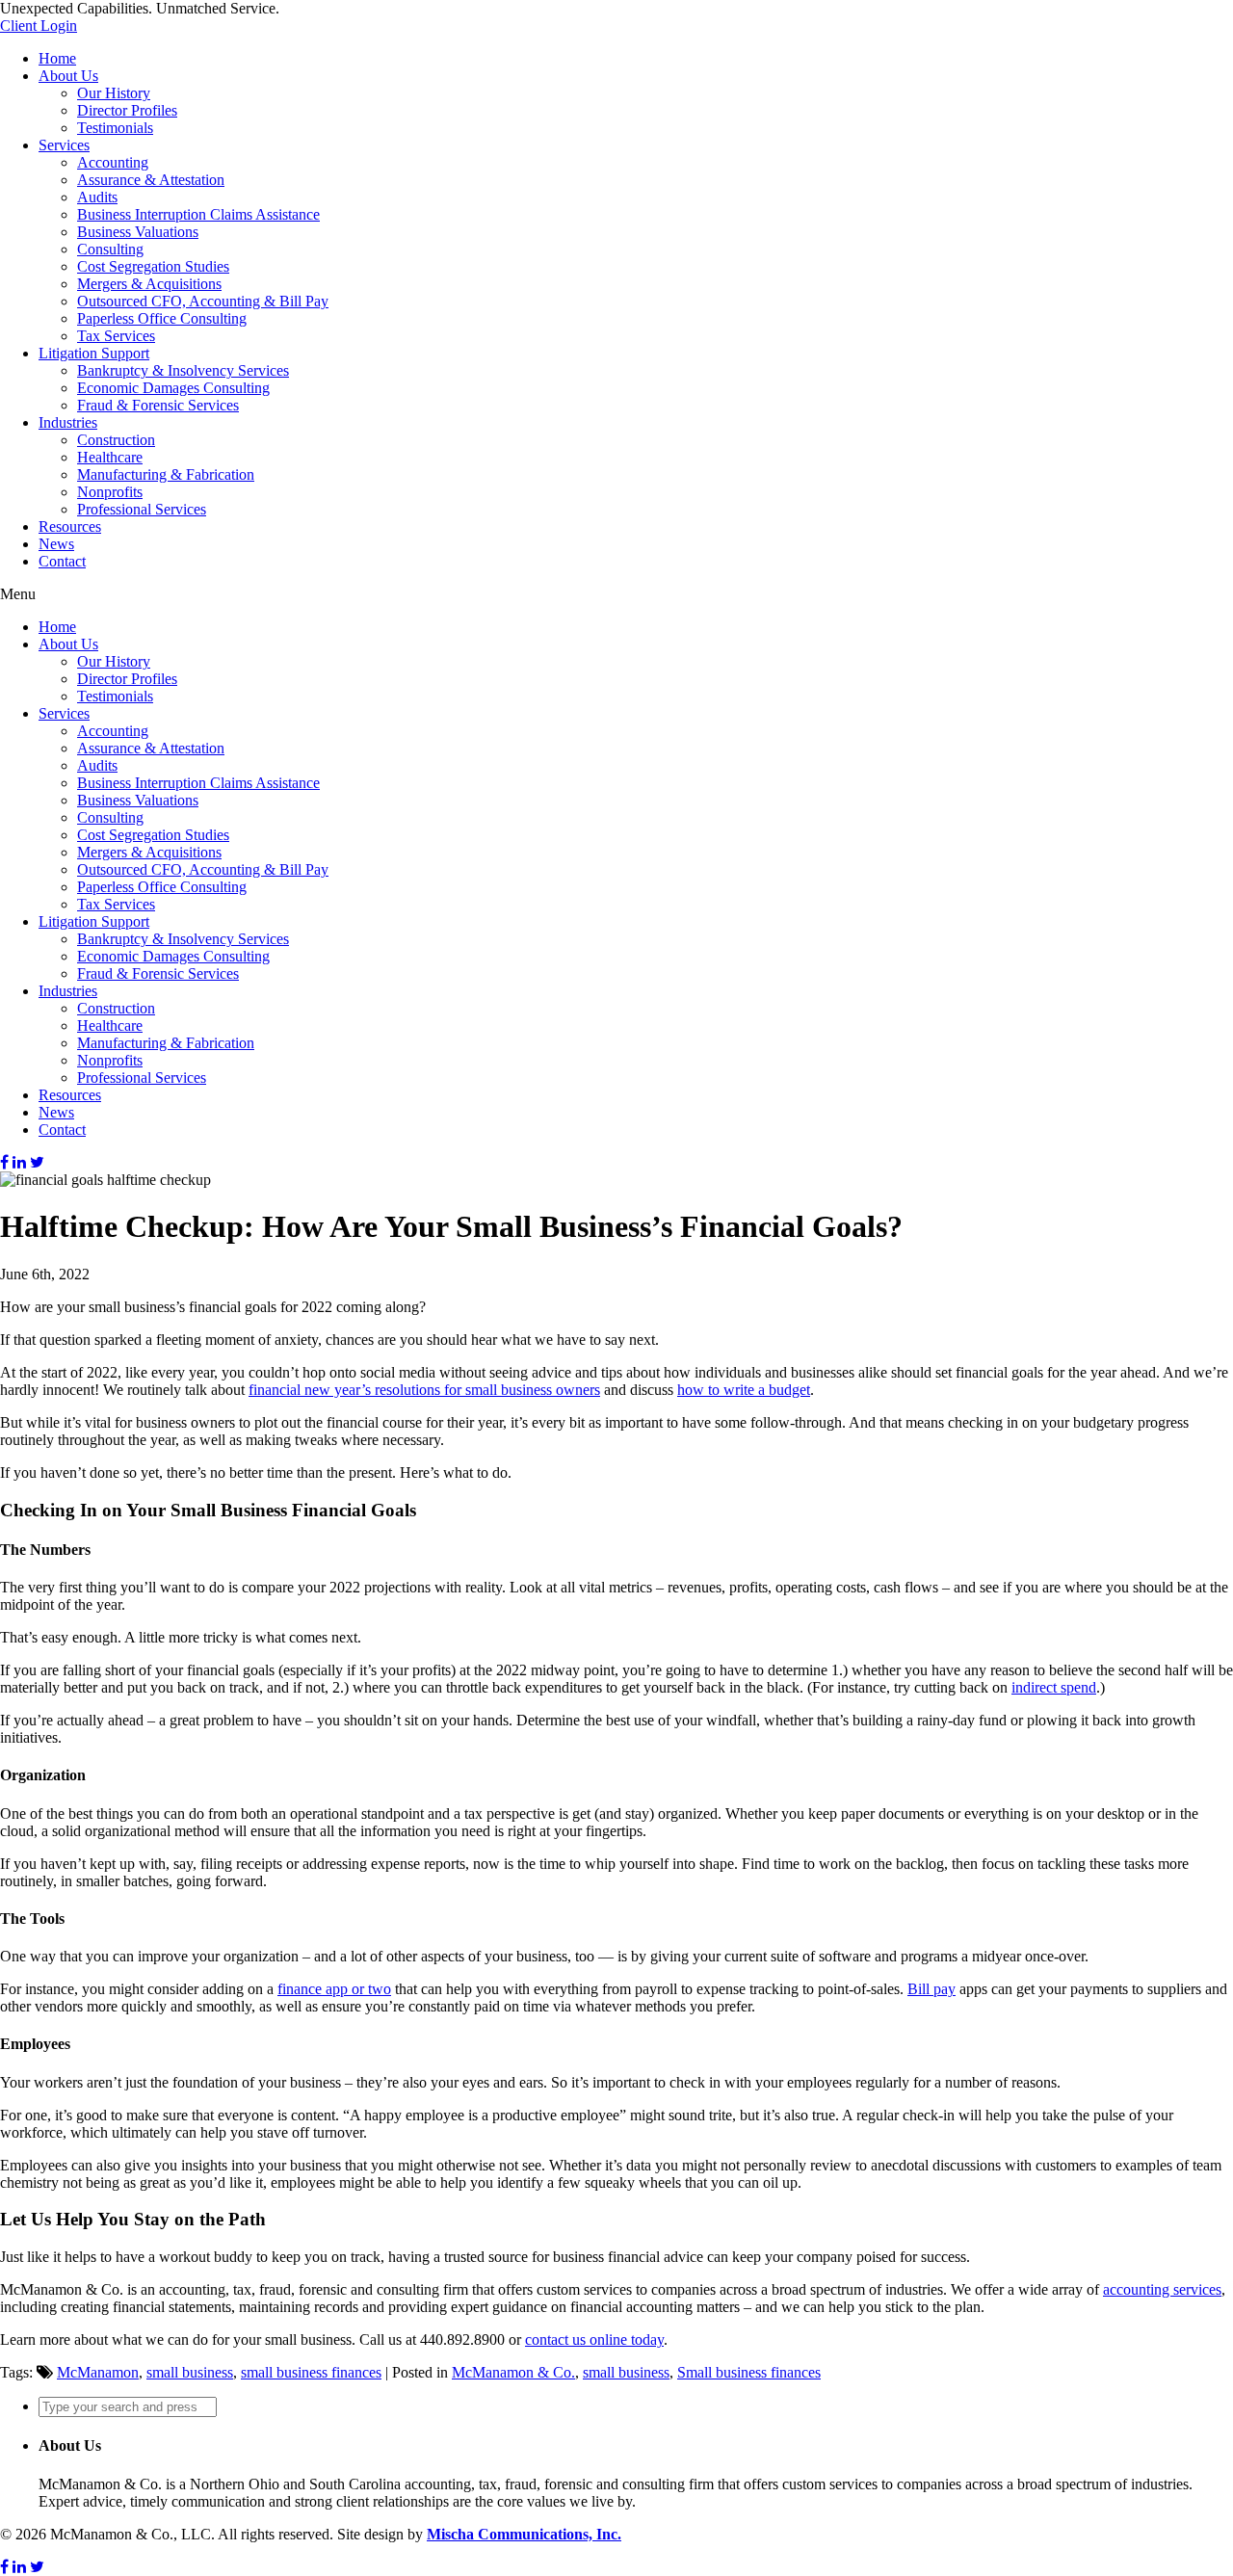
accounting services (1162, 2289)
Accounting (113, 162)
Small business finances (749, 2372)
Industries (68, 422)
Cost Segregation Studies (153, 266)
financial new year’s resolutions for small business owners (424, 1390)
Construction (116, 440)
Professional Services (142, 509)
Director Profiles (127, 110)
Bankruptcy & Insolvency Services (183, 370)
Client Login (39, 26)
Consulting (110, 249)
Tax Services (116, 336)
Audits (97, 197)
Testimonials (115, 128)
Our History (114, 93)
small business (190, 2372)
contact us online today (594, 2339)
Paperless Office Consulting (162, 318)
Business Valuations (138, 232)
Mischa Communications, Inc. (524, 2534)
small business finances (311, 2372)
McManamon (98, 2372)
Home (57, 58)
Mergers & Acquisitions (149, 284)
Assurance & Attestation (151, 180)
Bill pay (931, 1989)
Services (64, 145)
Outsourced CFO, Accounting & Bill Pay (203, 301)
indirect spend (1054, 1687)
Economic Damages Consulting (173, 388)
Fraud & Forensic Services (158, 405)
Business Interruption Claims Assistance (198, 214)
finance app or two (334, 1989)
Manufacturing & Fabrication (166, 474)
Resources (70, 526)
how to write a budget (744, 1390)
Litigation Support (94, 353)
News (56, 544)
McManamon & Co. (513, 2372)
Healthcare (110, 457)
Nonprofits (110, 492)
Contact (62, 561)
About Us (68, 76)
